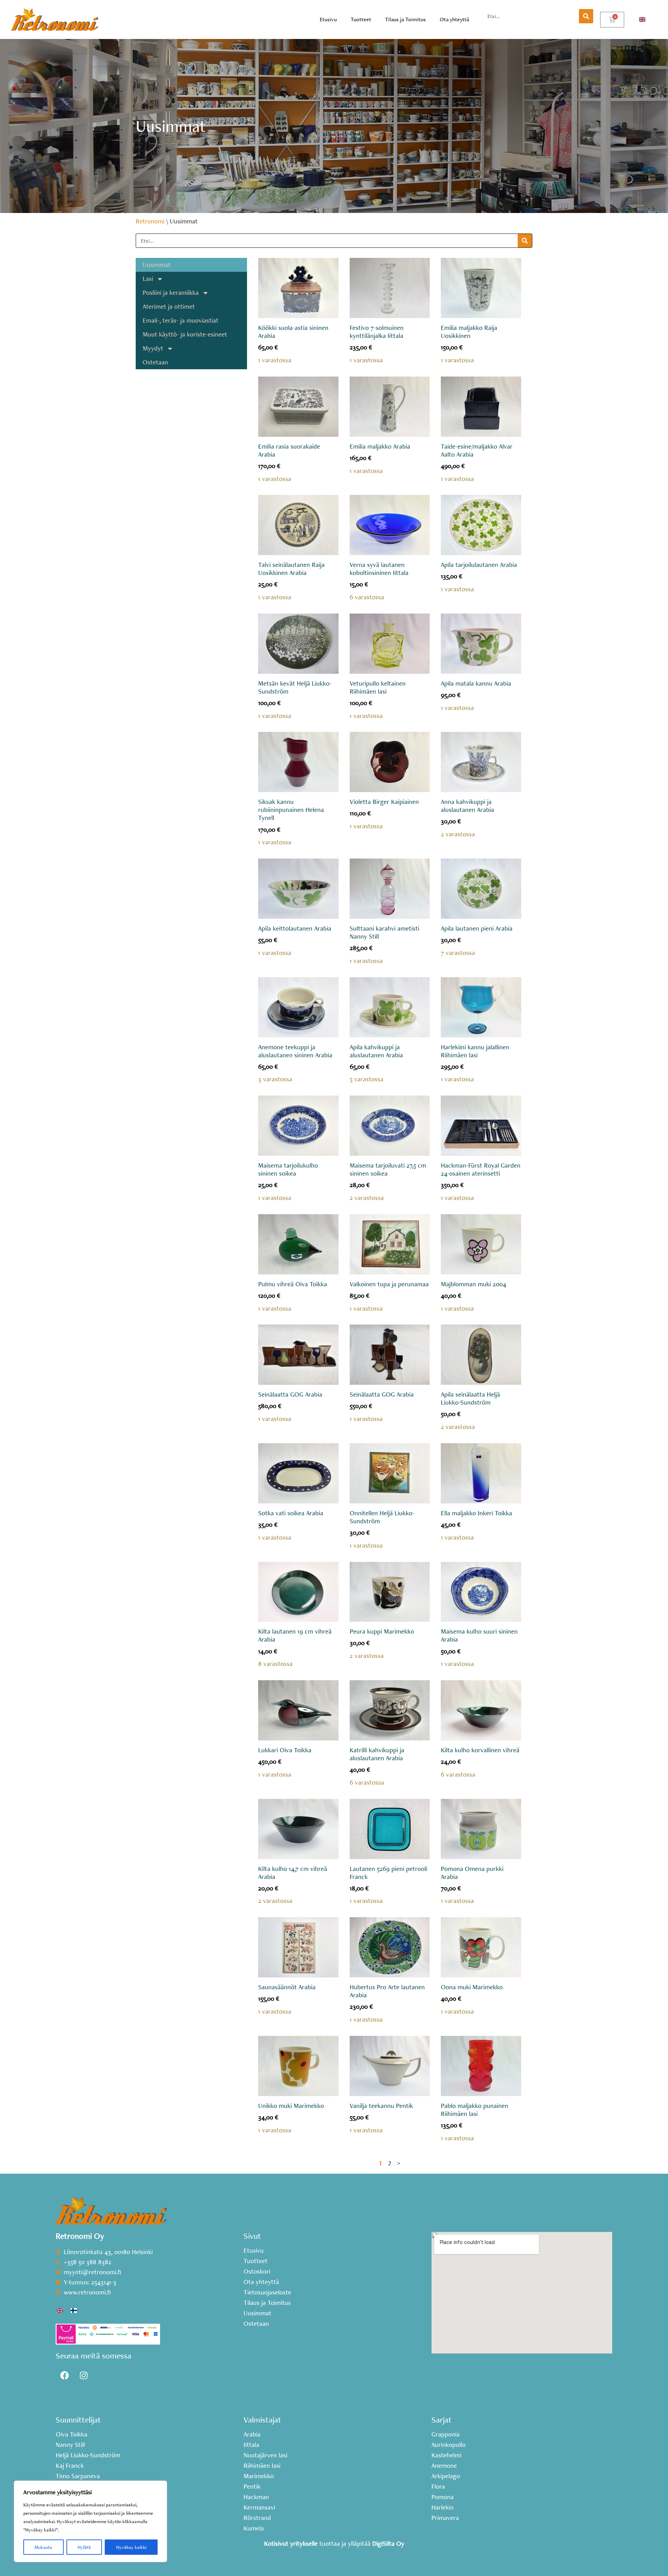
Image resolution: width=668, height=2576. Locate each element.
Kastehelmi (446, 2455)
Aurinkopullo (448, 2445)
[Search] (586, 16)
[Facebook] (64, 2376)
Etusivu (328, 19)
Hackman (256, 2497)
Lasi (148, 279)
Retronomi (150, 221)
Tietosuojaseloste (267, 2292)
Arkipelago (446, 2476)
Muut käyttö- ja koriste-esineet (185, 334)
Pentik (252, 2487)
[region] (90, 2521)
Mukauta (43, 2547)
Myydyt (153, 348)
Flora (438, 2487)
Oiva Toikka (71, 2434)
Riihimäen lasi (262, 2466)
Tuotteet (361, 19)
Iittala (251, 2445)
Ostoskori (257, 2271)
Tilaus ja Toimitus (405, 19)
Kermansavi (259, 2507)
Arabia (252, 2434)
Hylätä (84, 2547)
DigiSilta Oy (388, 2543)
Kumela (254, 2528)
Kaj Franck (70, 2466)
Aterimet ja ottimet (169, 306)
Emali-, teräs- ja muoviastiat (181, 320)
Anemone (444, 2466)
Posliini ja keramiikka (171, 293)
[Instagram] (83, 2376)
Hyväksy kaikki (131, 2547)
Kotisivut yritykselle (291, 2543)
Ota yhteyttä (454, 19)
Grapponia (446, 2434)
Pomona (443, 2497)
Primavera (445, 2518)
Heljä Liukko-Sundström (88, 2455)
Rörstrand (257, 2518)
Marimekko (259, 2476)
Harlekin (443, 2507)
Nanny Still (70, 2445)
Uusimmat (157, 265)
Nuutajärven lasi (265, 2455)
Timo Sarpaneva (78, 2476)
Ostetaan (155, 362)
